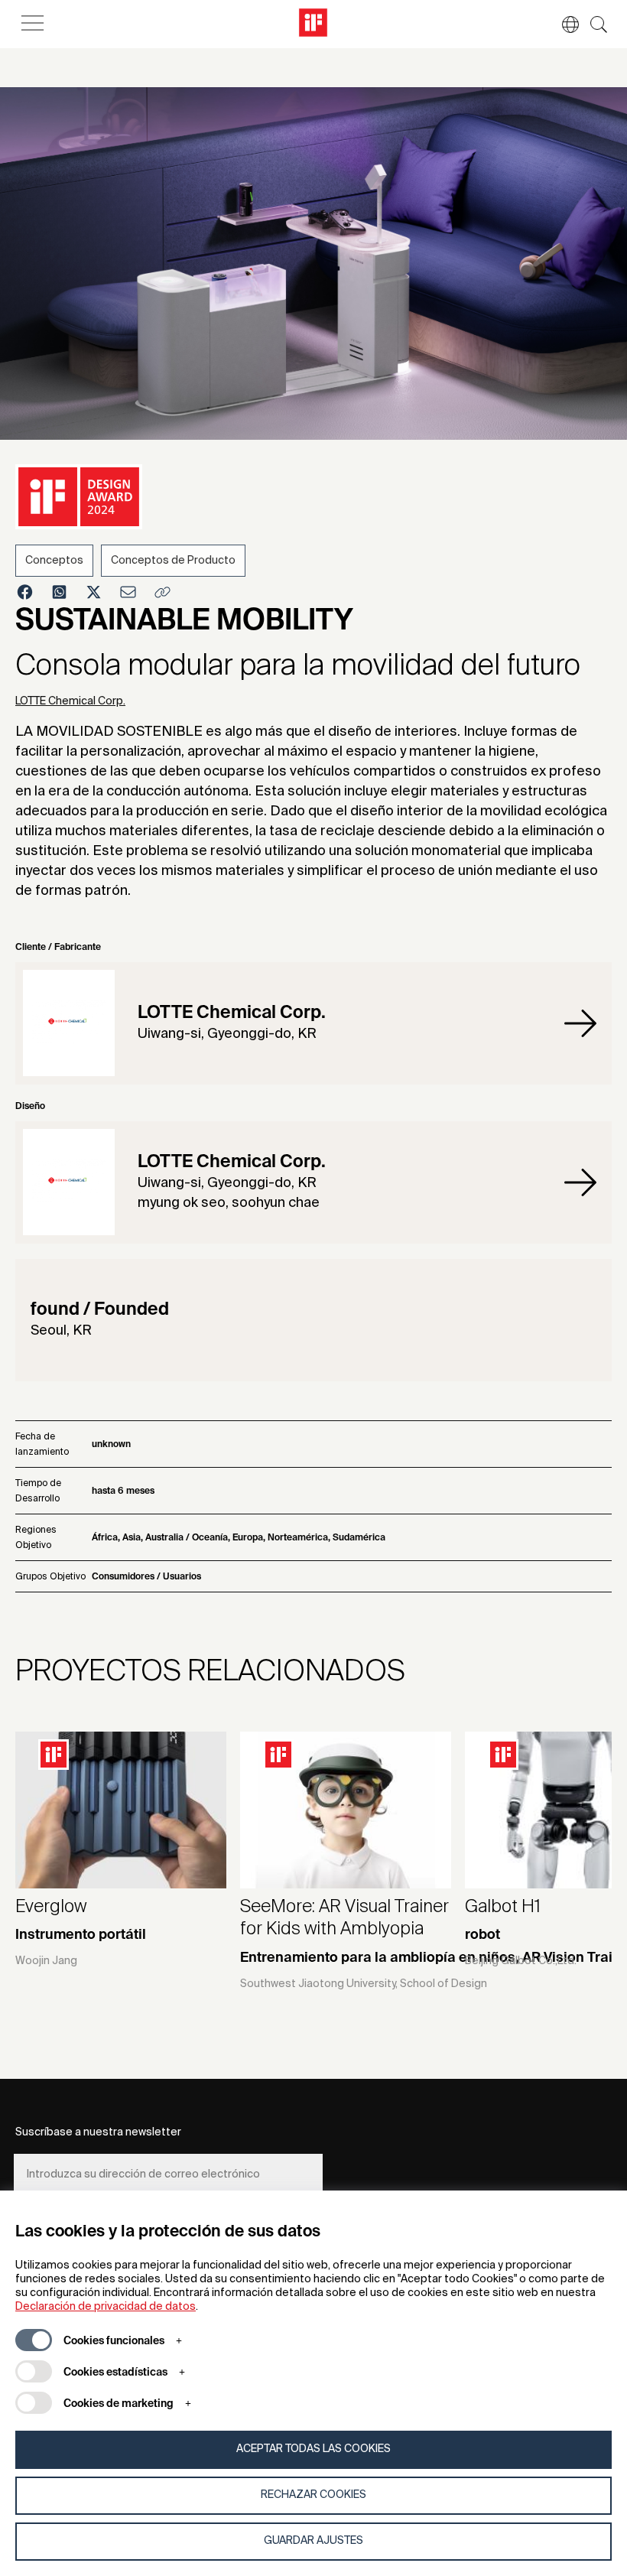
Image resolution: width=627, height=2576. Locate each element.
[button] (563, 24)
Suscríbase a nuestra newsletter (98, 2132)
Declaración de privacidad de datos (106, 2307)
